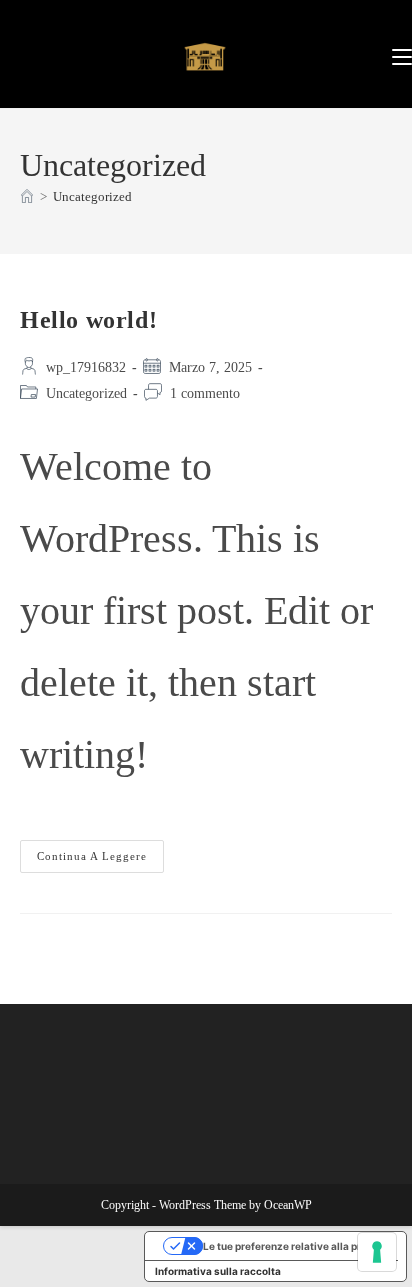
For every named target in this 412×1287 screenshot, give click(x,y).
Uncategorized (92, 196)
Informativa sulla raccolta (218, 1271)
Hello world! (88, 320)
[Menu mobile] (402, 53)
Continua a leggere (100, 851)
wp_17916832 (86, 367)
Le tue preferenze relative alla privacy (295, 1246)
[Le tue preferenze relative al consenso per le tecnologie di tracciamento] (377, 1252)
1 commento (205, 393)
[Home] (27, 196)
